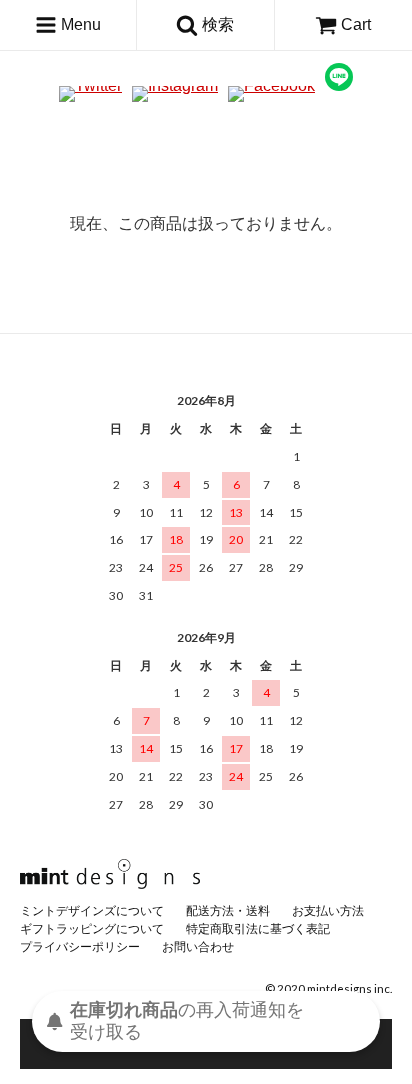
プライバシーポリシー (80, 946)
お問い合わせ (198, 946)
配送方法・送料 (228, 910)
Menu (79, 24)
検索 (216, 24)
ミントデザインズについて (92, 910)
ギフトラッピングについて (92, 928)
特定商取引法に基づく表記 (258, 928)
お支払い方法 (328, 910)
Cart (356, 24)
